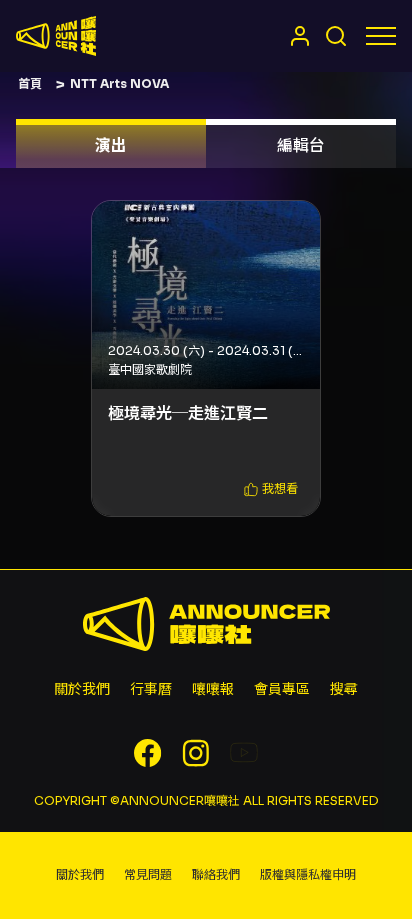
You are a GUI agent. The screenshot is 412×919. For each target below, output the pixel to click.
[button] (271, 489)
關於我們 (82, 689)
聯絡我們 (216, 874)
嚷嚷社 (56, 36)
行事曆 (151, 689)
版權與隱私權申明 (308, 874)
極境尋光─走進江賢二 (188, 413)
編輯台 (301, 145)
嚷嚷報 (213, 689)
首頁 (30, 83)
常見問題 (148, 874)
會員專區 (282, 689)
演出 (111, 145)
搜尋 (344, 689)
